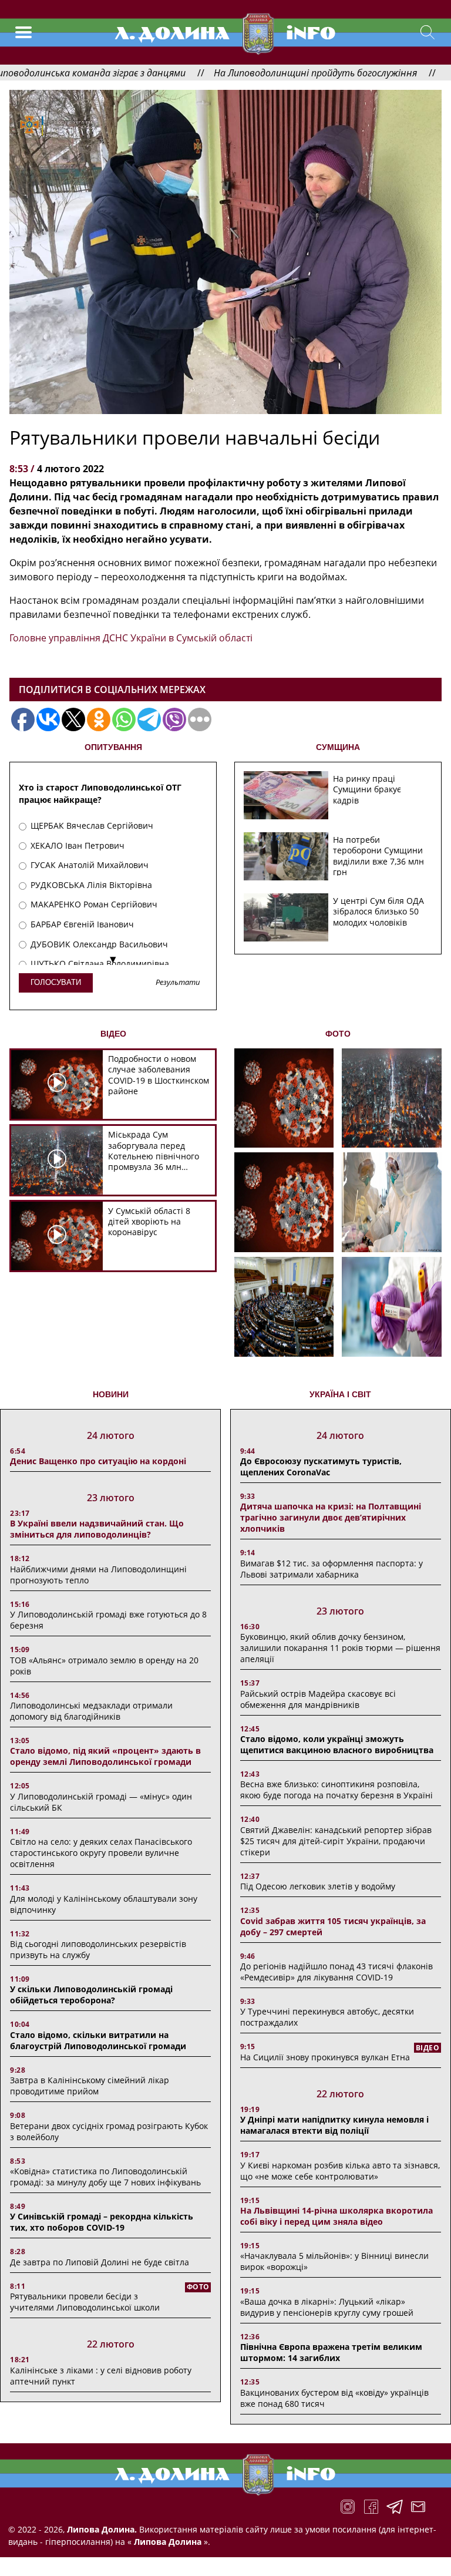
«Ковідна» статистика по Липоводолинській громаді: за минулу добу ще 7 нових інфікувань (105, 2177)
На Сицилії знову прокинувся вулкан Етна (325, 2057)
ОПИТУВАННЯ (113, 747)
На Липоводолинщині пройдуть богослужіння (255, 73)
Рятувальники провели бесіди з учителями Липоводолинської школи (85, 2302)
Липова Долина (166, 2542)
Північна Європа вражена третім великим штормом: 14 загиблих (331, 2352)
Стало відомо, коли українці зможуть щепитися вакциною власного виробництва (337, 1744)
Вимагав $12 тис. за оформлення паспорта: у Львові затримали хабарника (331, 1569)
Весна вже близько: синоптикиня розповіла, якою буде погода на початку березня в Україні (336, 1790)
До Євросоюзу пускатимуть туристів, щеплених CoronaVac (321, 1467)
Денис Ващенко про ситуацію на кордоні (98, 1461)
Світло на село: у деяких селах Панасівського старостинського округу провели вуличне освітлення (101, 1853)
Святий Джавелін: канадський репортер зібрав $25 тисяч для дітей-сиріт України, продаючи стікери (336, 1841)
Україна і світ (340, 1394)
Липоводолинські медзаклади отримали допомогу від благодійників (91, 1711)
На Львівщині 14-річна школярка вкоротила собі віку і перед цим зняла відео (336, 2216)
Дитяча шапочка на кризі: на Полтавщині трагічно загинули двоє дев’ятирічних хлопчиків (331, 1517)
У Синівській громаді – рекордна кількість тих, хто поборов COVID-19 (102, 2222)
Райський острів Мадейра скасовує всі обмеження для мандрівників (318, 1699)
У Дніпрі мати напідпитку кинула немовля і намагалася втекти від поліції (334, 2125)
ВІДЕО (113, 1034)
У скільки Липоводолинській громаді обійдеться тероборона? (91, 1995)
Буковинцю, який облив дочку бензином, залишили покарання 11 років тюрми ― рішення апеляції (340, 1648)
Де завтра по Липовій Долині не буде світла (100, 2262)
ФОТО (338, 1034)
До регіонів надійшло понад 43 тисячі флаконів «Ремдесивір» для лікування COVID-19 (336, 1972)
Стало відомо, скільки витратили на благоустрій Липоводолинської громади (98, 2040)
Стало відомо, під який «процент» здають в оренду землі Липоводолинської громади (105, 1756)
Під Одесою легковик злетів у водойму (318, 1886)
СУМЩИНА (338, 747)
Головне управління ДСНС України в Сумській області (131, 638)
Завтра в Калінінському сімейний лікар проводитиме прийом (90, 2086)
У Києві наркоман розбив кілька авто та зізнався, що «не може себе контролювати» (340, 2171)
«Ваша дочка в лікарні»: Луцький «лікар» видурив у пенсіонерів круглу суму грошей (327, 2307)
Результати (178, 983)
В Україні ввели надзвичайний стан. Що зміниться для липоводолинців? (97, 1529)
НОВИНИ (111, 1394)
